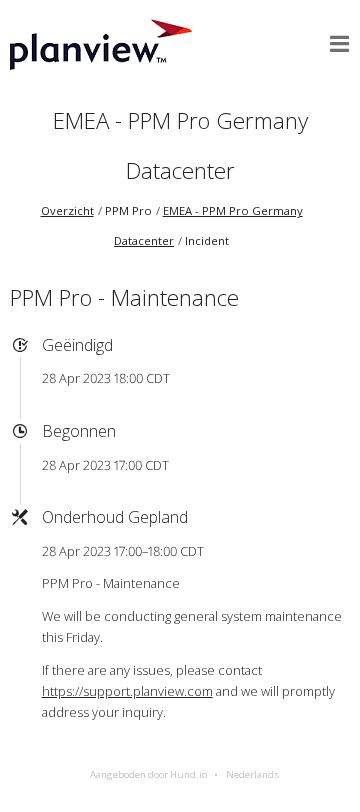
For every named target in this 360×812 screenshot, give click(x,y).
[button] (340, 44)
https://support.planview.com (127, 691)
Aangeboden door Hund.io (148, 774)
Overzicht (67, 210)
